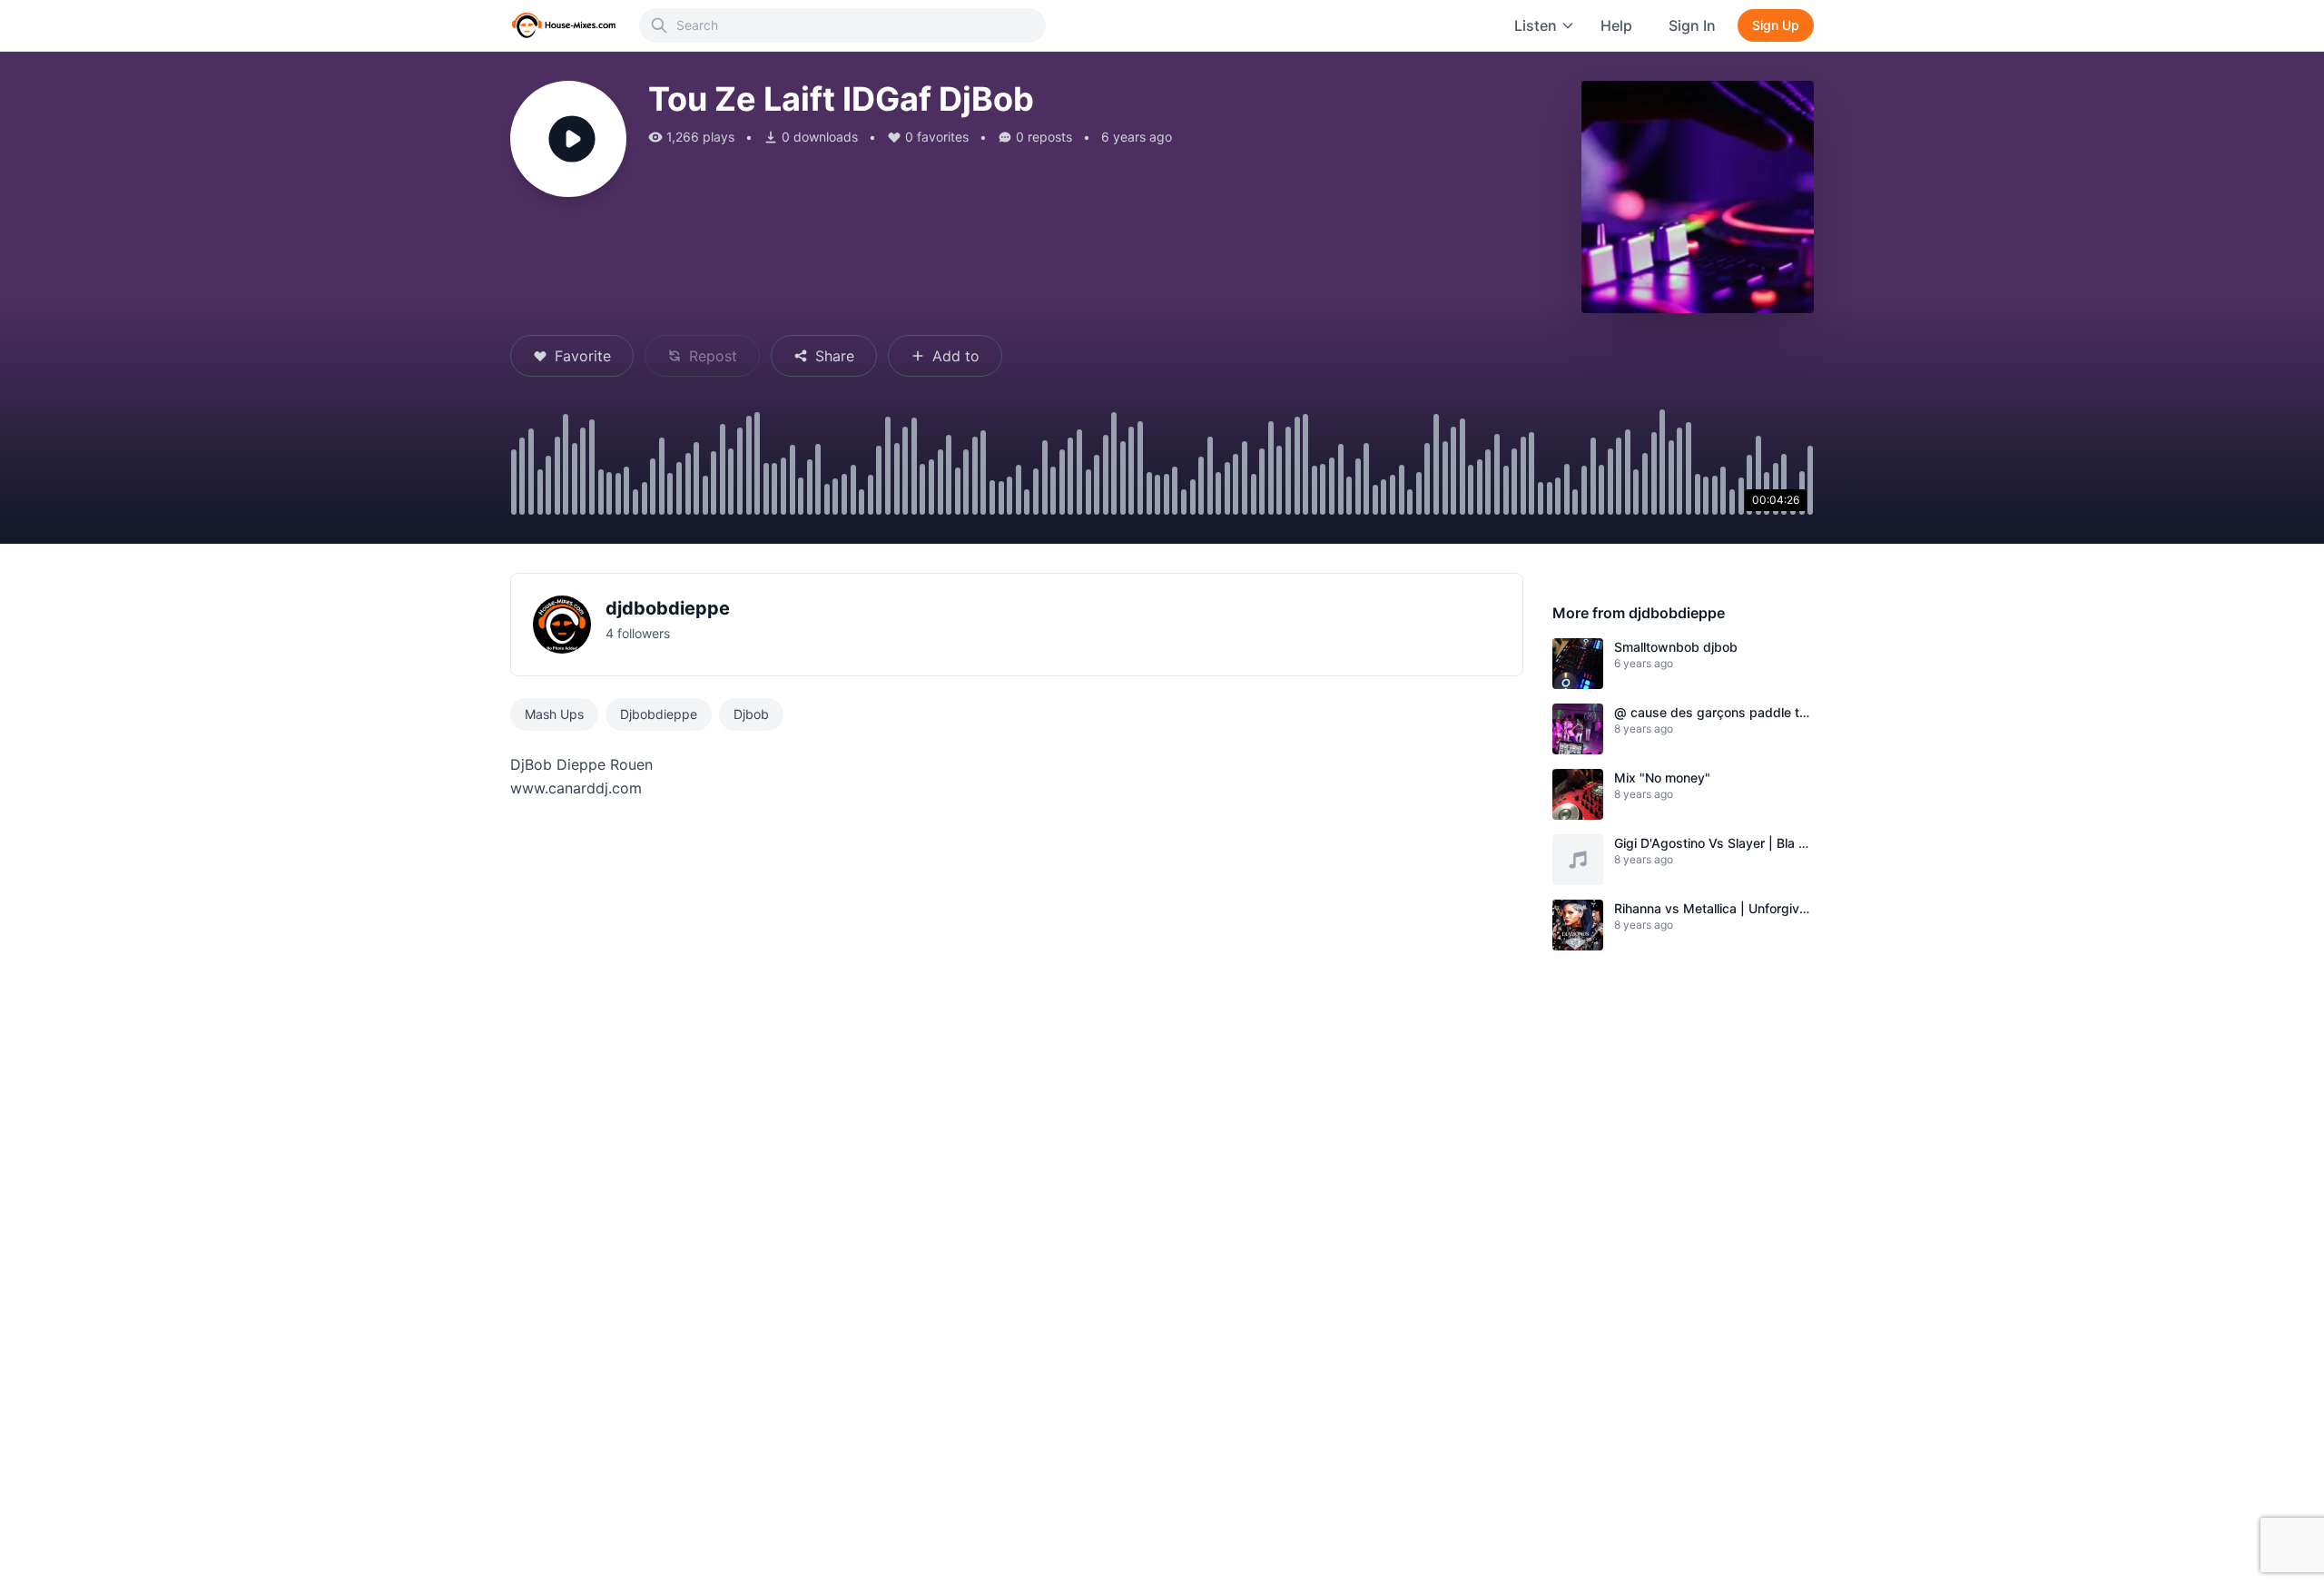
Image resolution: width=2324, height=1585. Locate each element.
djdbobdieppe (668, 608)
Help (1616, 25)
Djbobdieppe (659, 714)
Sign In (1692, 25)
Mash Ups (554, 714)
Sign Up (1776, 25)
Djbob (751, 714)
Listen (1536, 25)
